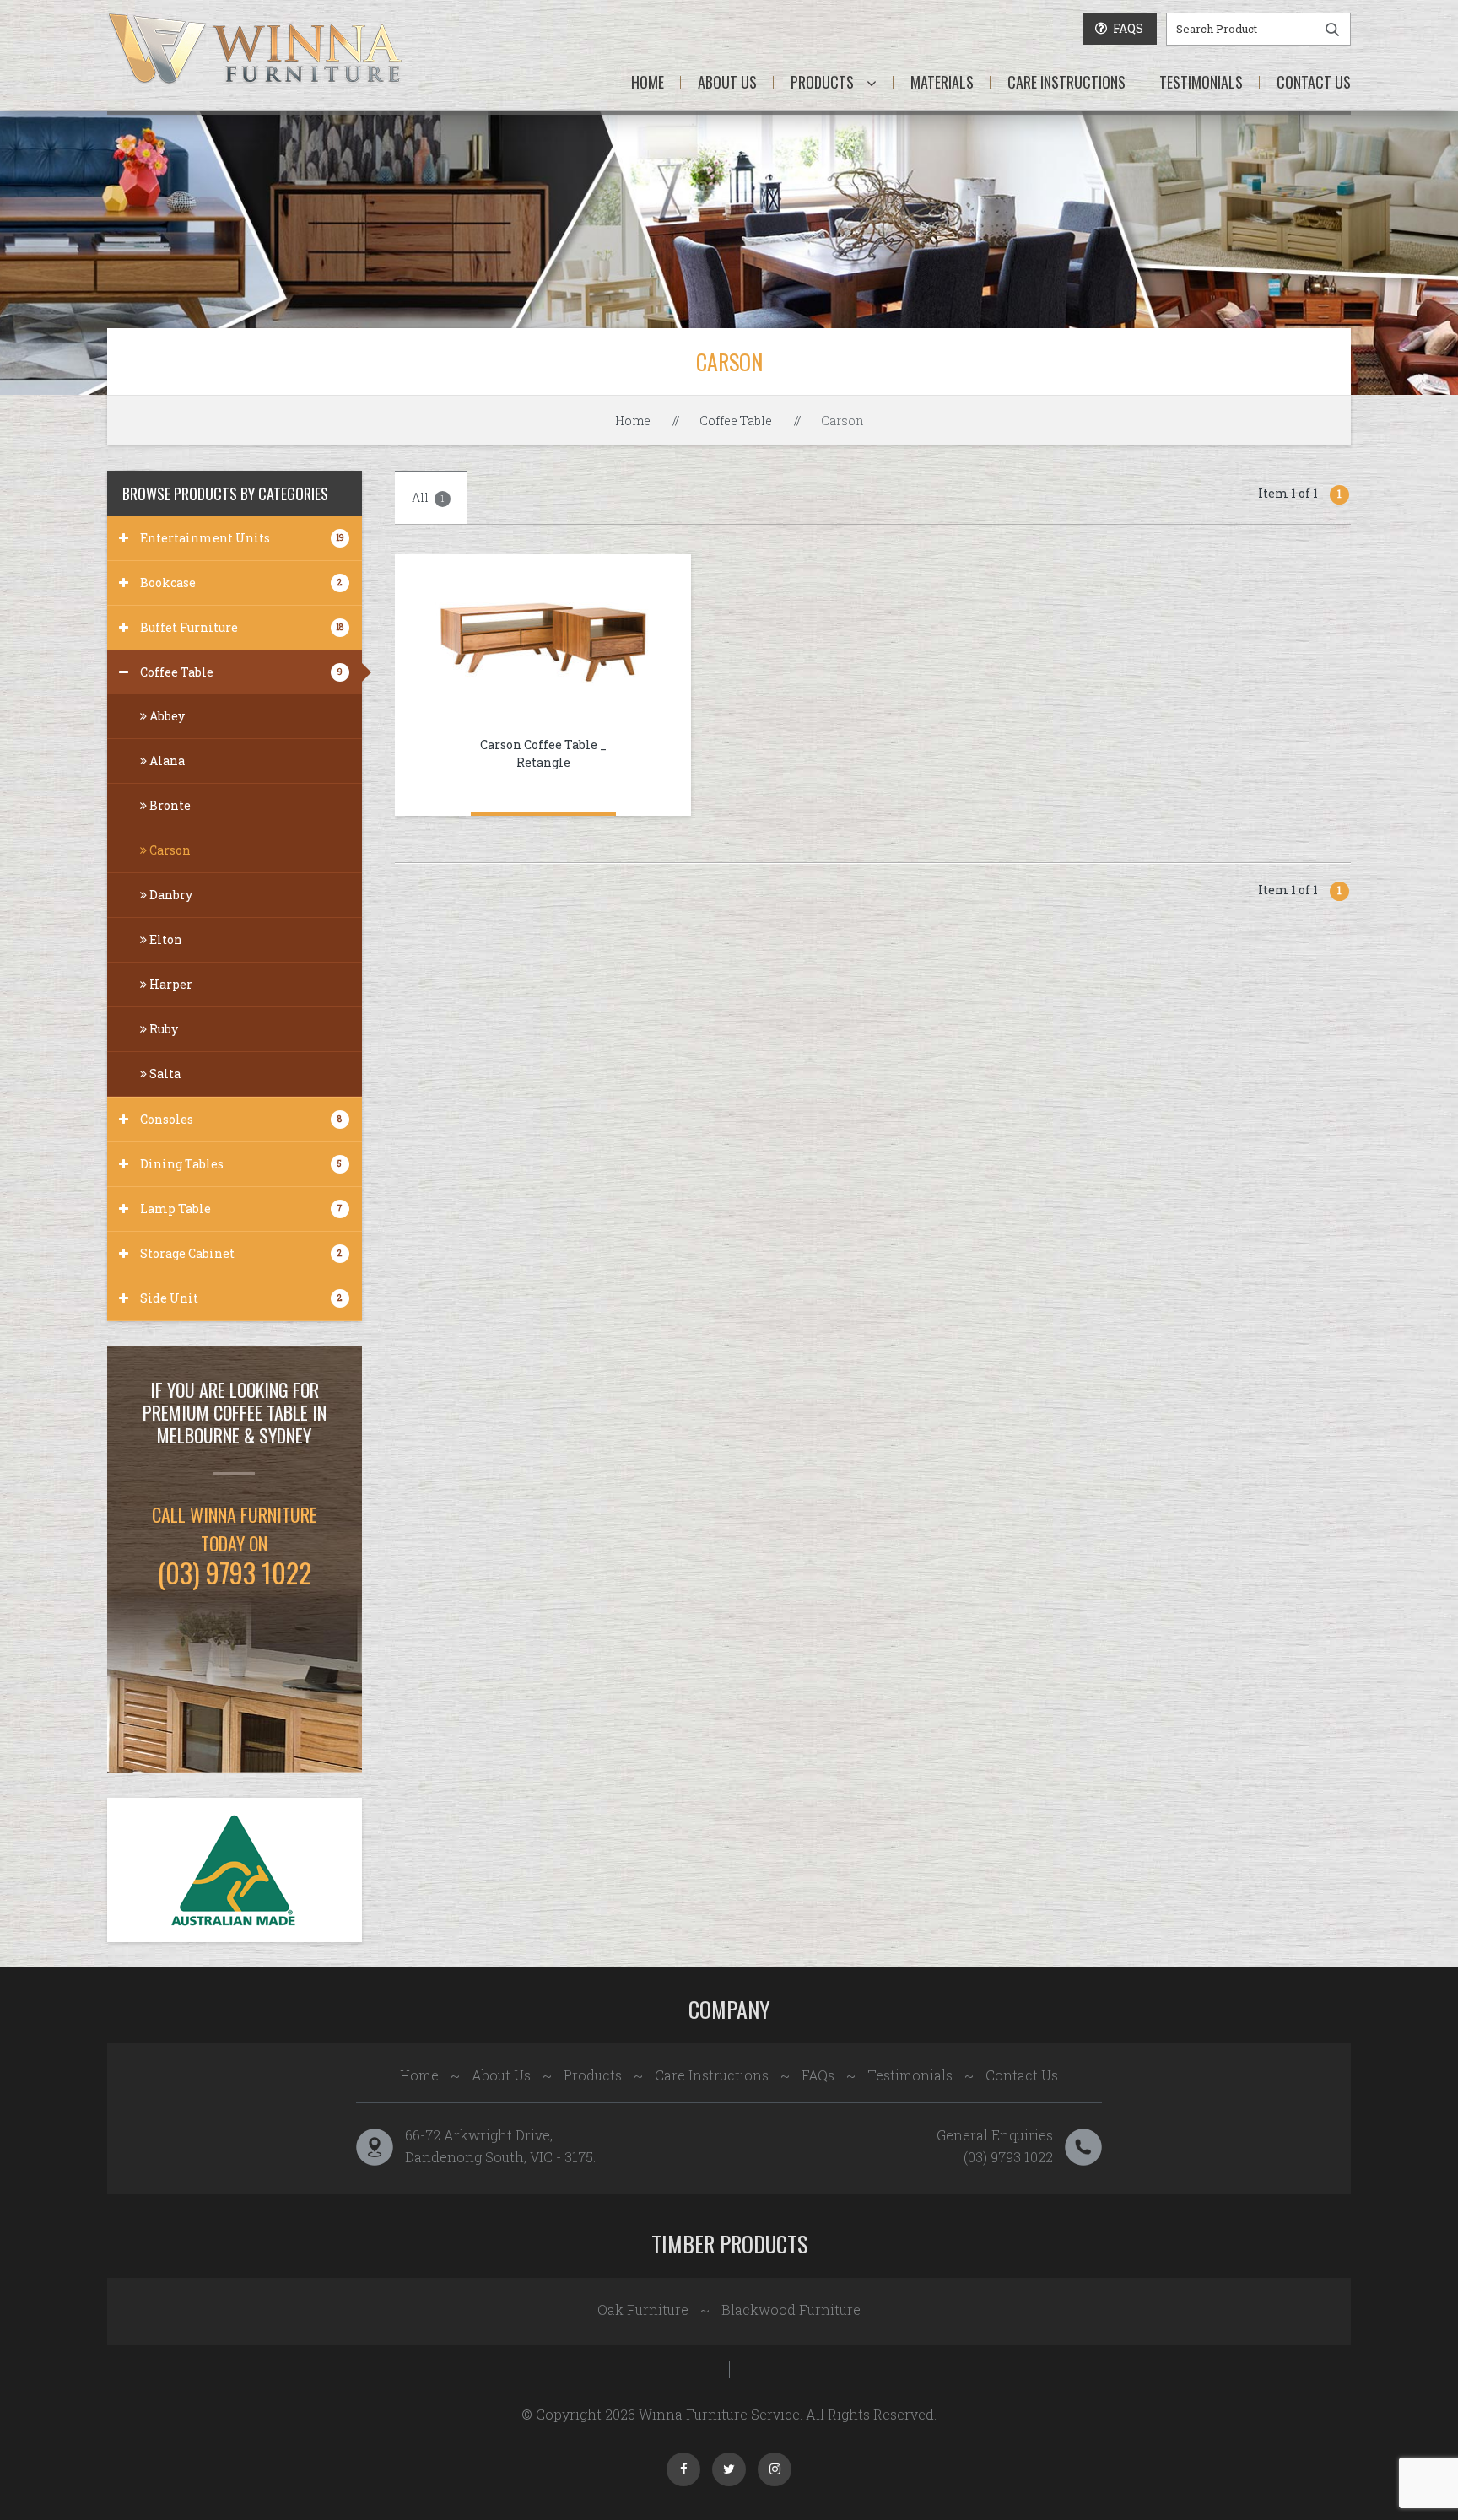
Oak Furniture (643, 2310)
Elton (165, 939)
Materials (942, 82)
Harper (170, 984)
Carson (169, 850)
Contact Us (1314, 82)
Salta (164, 1074)
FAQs (818, 2075)
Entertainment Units (242, 538)
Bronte (169, 805)
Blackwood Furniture (791, 2310)
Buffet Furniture (242, 627)
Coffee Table (736, 421)
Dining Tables (241, 1164)
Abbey (166, 716)
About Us (727, 82)
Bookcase (241, 583)
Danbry (170, 895)
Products (822, 82)
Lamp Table (241, 1209)
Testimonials (1201, 82)
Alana (166, 761)
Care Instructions (1066, 82)
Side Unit (241, 1298)
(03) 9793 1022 (1008, 2157)
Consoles (241, 1119)
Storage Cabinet (241, 1253)
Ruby (162, 1029)
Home (648, 82)
